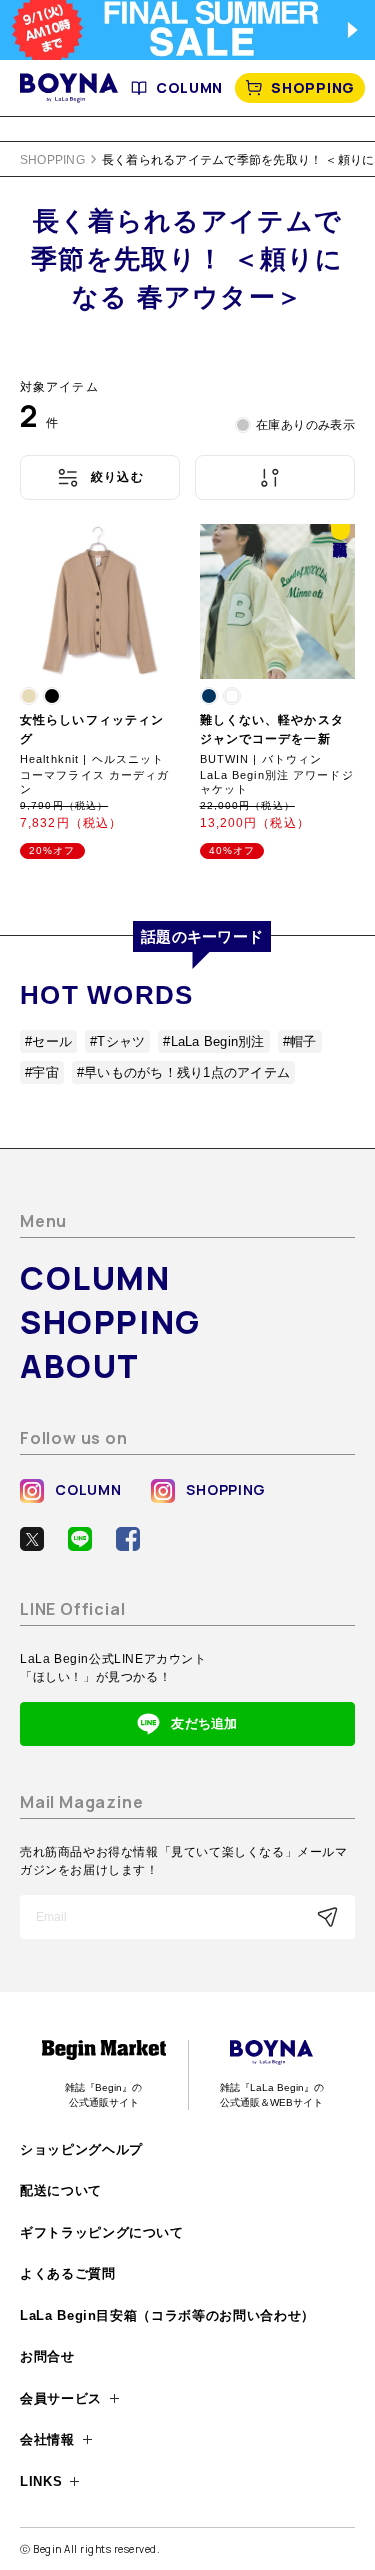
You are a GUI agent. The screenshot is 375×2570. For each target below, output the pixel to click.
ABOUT (80, 1366)
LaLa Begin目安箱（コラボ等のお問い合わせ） (167, 2315)
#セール (48, 1041)
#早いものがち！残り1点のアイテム (183, 1072)
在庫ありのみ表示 (305, 425)
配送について (61, 2190)
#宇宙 (42, 1072)
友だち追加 (204, 1723)
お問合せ (47, 2356)
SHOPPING (313, 87)
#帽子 (300, 1041)
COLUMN (189, 87)
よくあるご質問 (68, 2273)
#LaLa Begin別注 (213, 1041)
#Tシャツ (117, 1041)
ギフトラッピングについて (102, 2232)
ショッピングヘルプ (81, 2149)
